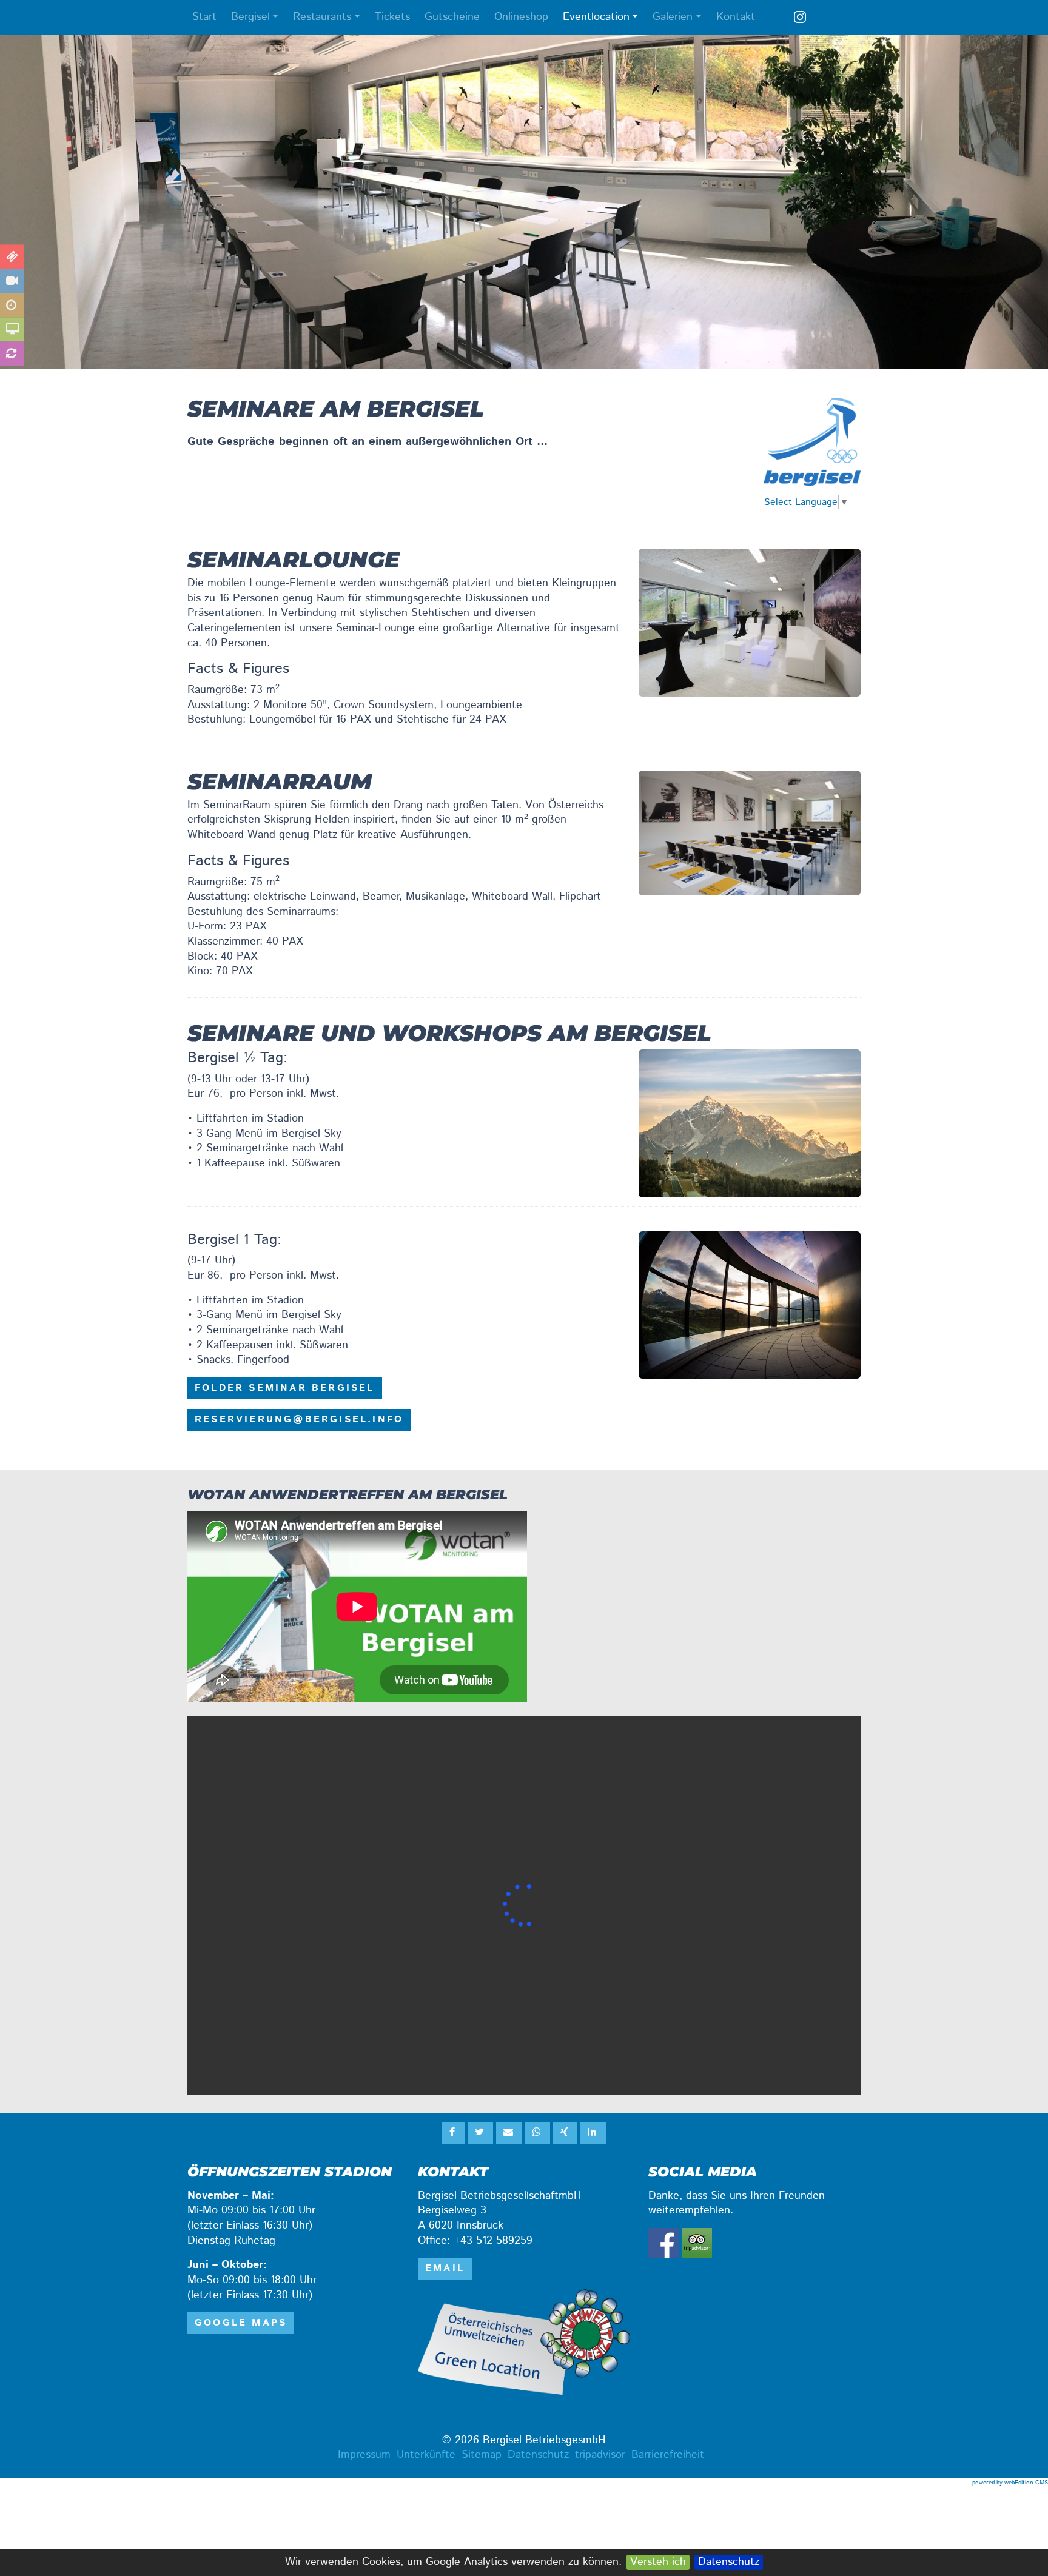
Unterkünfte (426, 2455)
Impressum (364, 2455)
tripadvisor (600, 2455)
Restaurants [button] (322, 17)
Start (204, 17)
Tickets (392, 17)
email (445, 2268)
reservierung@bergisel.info (299, 1420)
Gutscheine (452, 17)
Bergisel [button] (250, 17)
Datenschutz (729, 2562)
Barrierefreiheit (668, 2455)
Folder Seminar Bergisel (285, 1388)
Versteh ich (658, 2562)
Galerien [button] (673, 17)
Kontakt (736, 17)
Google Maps (241, 2323)
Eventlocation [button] (596, 17)
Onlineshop (521, 17)
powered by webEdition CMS (1010, 2483)
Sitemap (482, 2455)
